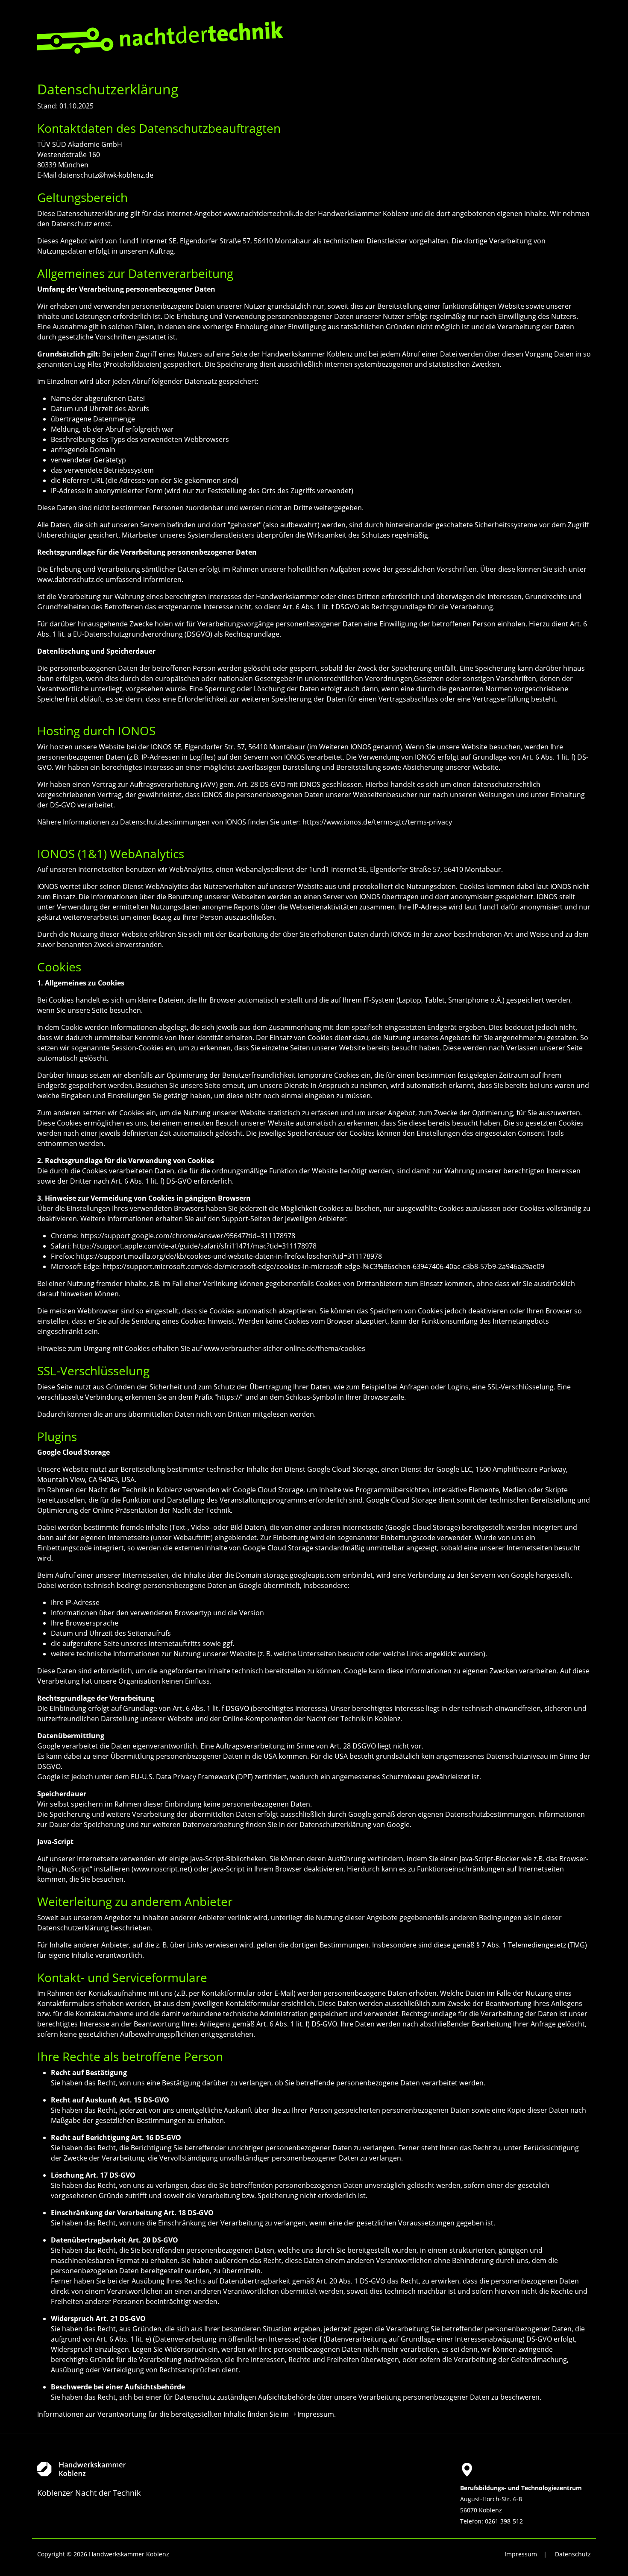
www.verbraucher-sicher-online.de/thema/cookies (285, 1348)
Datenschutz (573, 2554)
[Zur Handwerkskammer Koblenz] (150, 2469)
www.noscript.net (162, 1869)
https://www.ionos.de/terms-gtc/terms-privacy (377, 822)
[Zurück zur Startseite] (160, 37)
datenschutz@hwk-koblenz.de (106, 175)
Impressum (316, 2414)
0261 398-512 (504, 2521)
